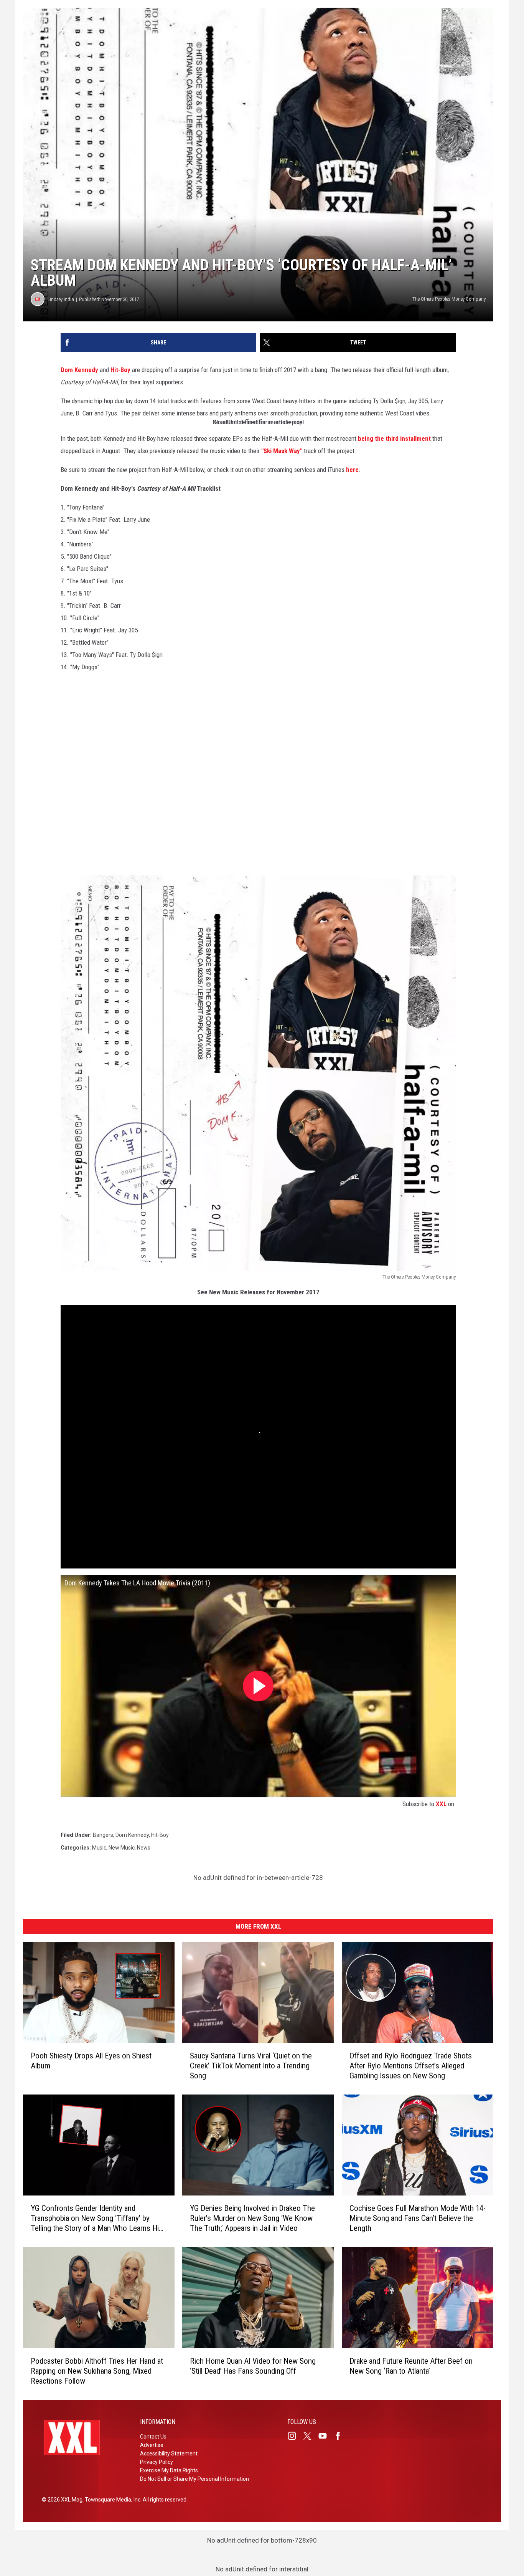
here (352, 470)
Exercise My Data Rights (169, 2470)
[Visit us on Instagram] (295, 2436)
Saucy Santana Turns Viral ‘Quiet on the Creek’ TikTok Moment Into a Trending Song (251, 2065)
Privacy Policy (157, 2462)
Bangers (103, 1835)
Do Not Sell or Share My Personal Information (194, 2479)
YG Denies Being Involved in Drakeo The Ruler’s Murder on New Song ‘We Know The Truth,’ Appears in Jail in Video (252, 2218)
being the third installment (395, 438)
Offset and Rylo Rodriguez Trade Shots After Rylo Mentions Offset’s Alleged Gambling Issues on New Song (411, 2065)
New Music (122, 1848)
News (144, 1848)
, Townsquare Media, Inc (111, 2500)
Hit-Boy (120, 370)
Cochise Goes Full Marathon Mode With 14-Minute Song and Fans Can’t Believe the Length (418, 2218)
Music (99, 1848)
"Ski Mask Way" (282, 451)
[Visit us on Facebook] (341, 2436)
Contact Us (153, 2437)
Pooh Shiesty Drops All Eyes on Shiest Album (91, 2060)
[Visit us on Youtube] (326, 2436)
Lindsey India (61, 299)
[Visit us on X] (310, 2436)
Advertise (152, 2445)
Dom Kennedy (79, 370)
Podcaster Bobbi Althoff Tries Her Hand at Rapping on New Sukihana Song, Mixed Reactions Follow (97, 2371)
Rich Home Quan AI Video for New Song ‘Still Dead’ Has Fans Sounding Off (253, 2366)
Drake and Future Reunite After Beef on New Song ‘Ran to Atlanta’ (411, 2366)
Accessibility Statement (169, 2454)
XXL (441, 1804)
